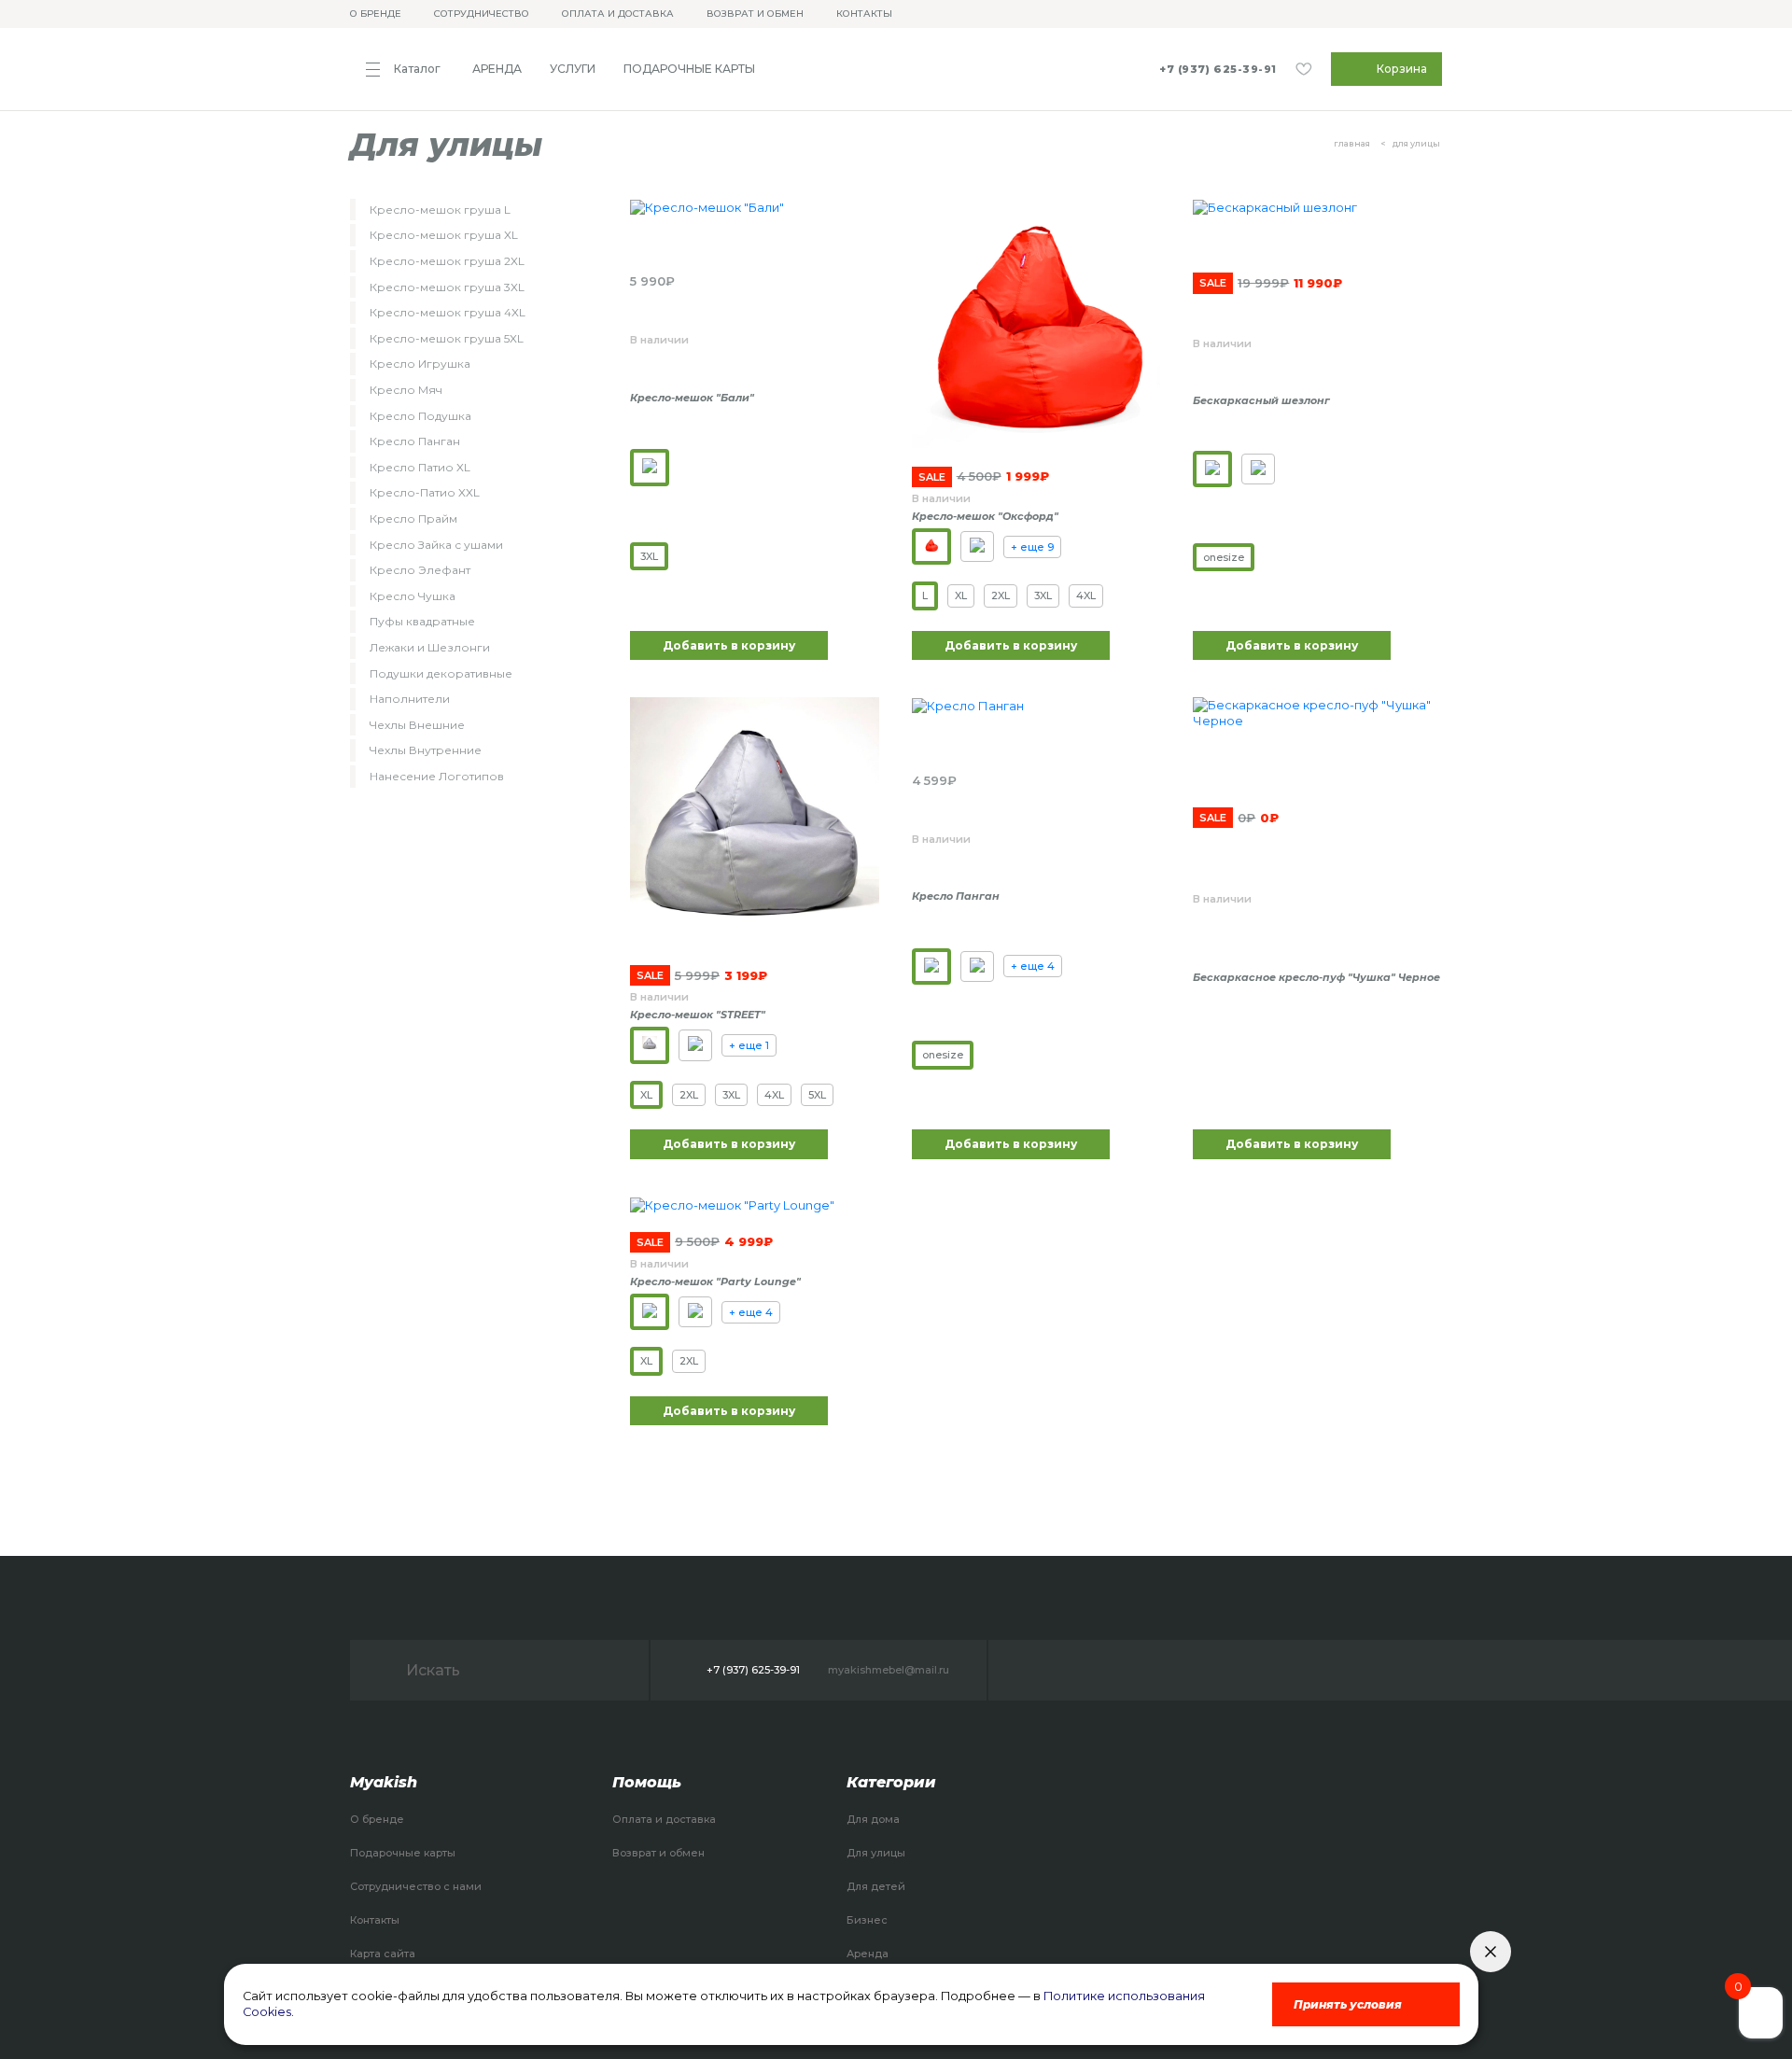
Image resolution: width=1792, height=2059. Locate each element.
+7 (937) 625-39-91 (1218, 70)
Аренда (868, 1954)
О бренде (377, 1819)
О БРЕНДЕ (376, 14)
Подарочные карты (403, 1853)
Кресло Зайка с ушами (436, 545)
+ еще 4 (1033, 966)
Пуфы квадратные (422, 621)
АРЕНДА (497, 69)
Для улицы (876, 1853)
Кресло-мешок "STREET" (698, 1015)
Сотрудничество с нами (416, 1886)
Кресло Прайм (413, 518)
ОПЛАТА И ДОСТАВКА (618, 14)
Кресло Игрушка (420, 364)
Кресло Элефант (420, 570)
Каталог (417, 69)
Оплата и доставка (664, 1819)
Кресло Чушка (413, 596)
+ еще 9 (1032, 547)
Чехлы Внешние (417, 725)
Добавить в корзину (729, 645)
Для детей (876, 1886)
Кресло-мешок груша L (440, 210)
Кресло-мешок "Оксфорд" (985, 516)
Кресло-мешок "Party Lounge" (715, 1282)
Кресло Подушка (420, 416)
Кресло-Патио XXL (425, 492)
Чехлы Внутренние (426, 750)
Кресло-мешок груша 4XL (448, 312)
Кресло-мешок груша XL (444, 235)
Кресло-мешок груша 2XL (447, 261)
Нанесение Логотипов (437, 776)
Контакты (375, 1920)
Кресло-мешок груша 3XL (447, 287)
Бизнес (867, 1920)
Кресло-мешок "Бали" (692, 398)
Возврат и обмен (658, 1853)
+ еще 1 (749, 1045)
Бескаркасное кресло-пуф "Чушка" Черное (1316, 977)
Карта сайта (383, 1954)
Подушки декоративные (441, 673)
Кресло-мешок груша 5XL (447, 338)
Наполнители (410, 699)
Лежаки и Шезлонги (430, 647)
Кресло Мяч (406, 390)
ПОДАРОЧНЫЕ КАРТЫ (689, 69)
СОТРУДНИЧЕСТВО (482, 14)
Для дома (873, 1819)
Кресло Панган (415, 441)
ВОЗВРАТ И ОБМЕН (755, 14)
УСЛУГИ (573, 69)
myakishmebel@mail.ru (889, 1670)
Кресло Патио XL (420, 467)
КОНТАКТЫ (864, 14)
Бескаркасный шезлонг (1261, 400)
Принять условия (1348, 2004)
